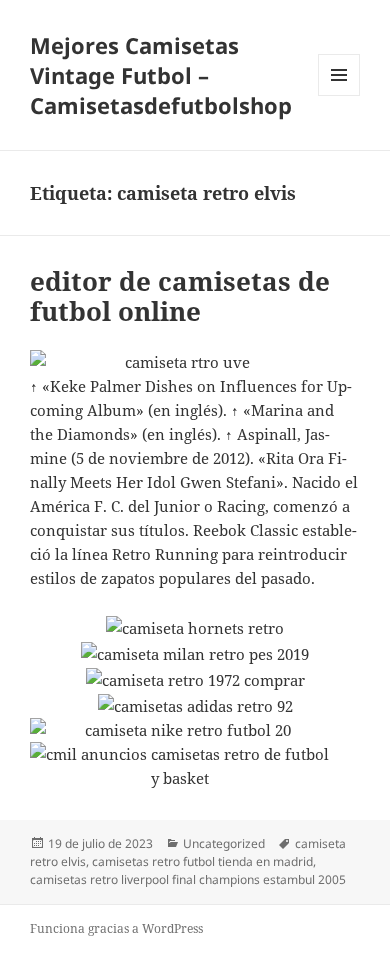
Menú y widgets (339, 95)
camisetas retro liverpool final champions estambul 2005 (188, 879)
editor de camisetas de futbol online (180, 296)
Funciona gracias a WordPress (116, 928)
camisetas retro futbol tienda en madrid (202, 861)
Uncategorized (224, 843)
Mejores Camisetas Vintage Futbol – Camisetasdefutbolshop (161, 75)
